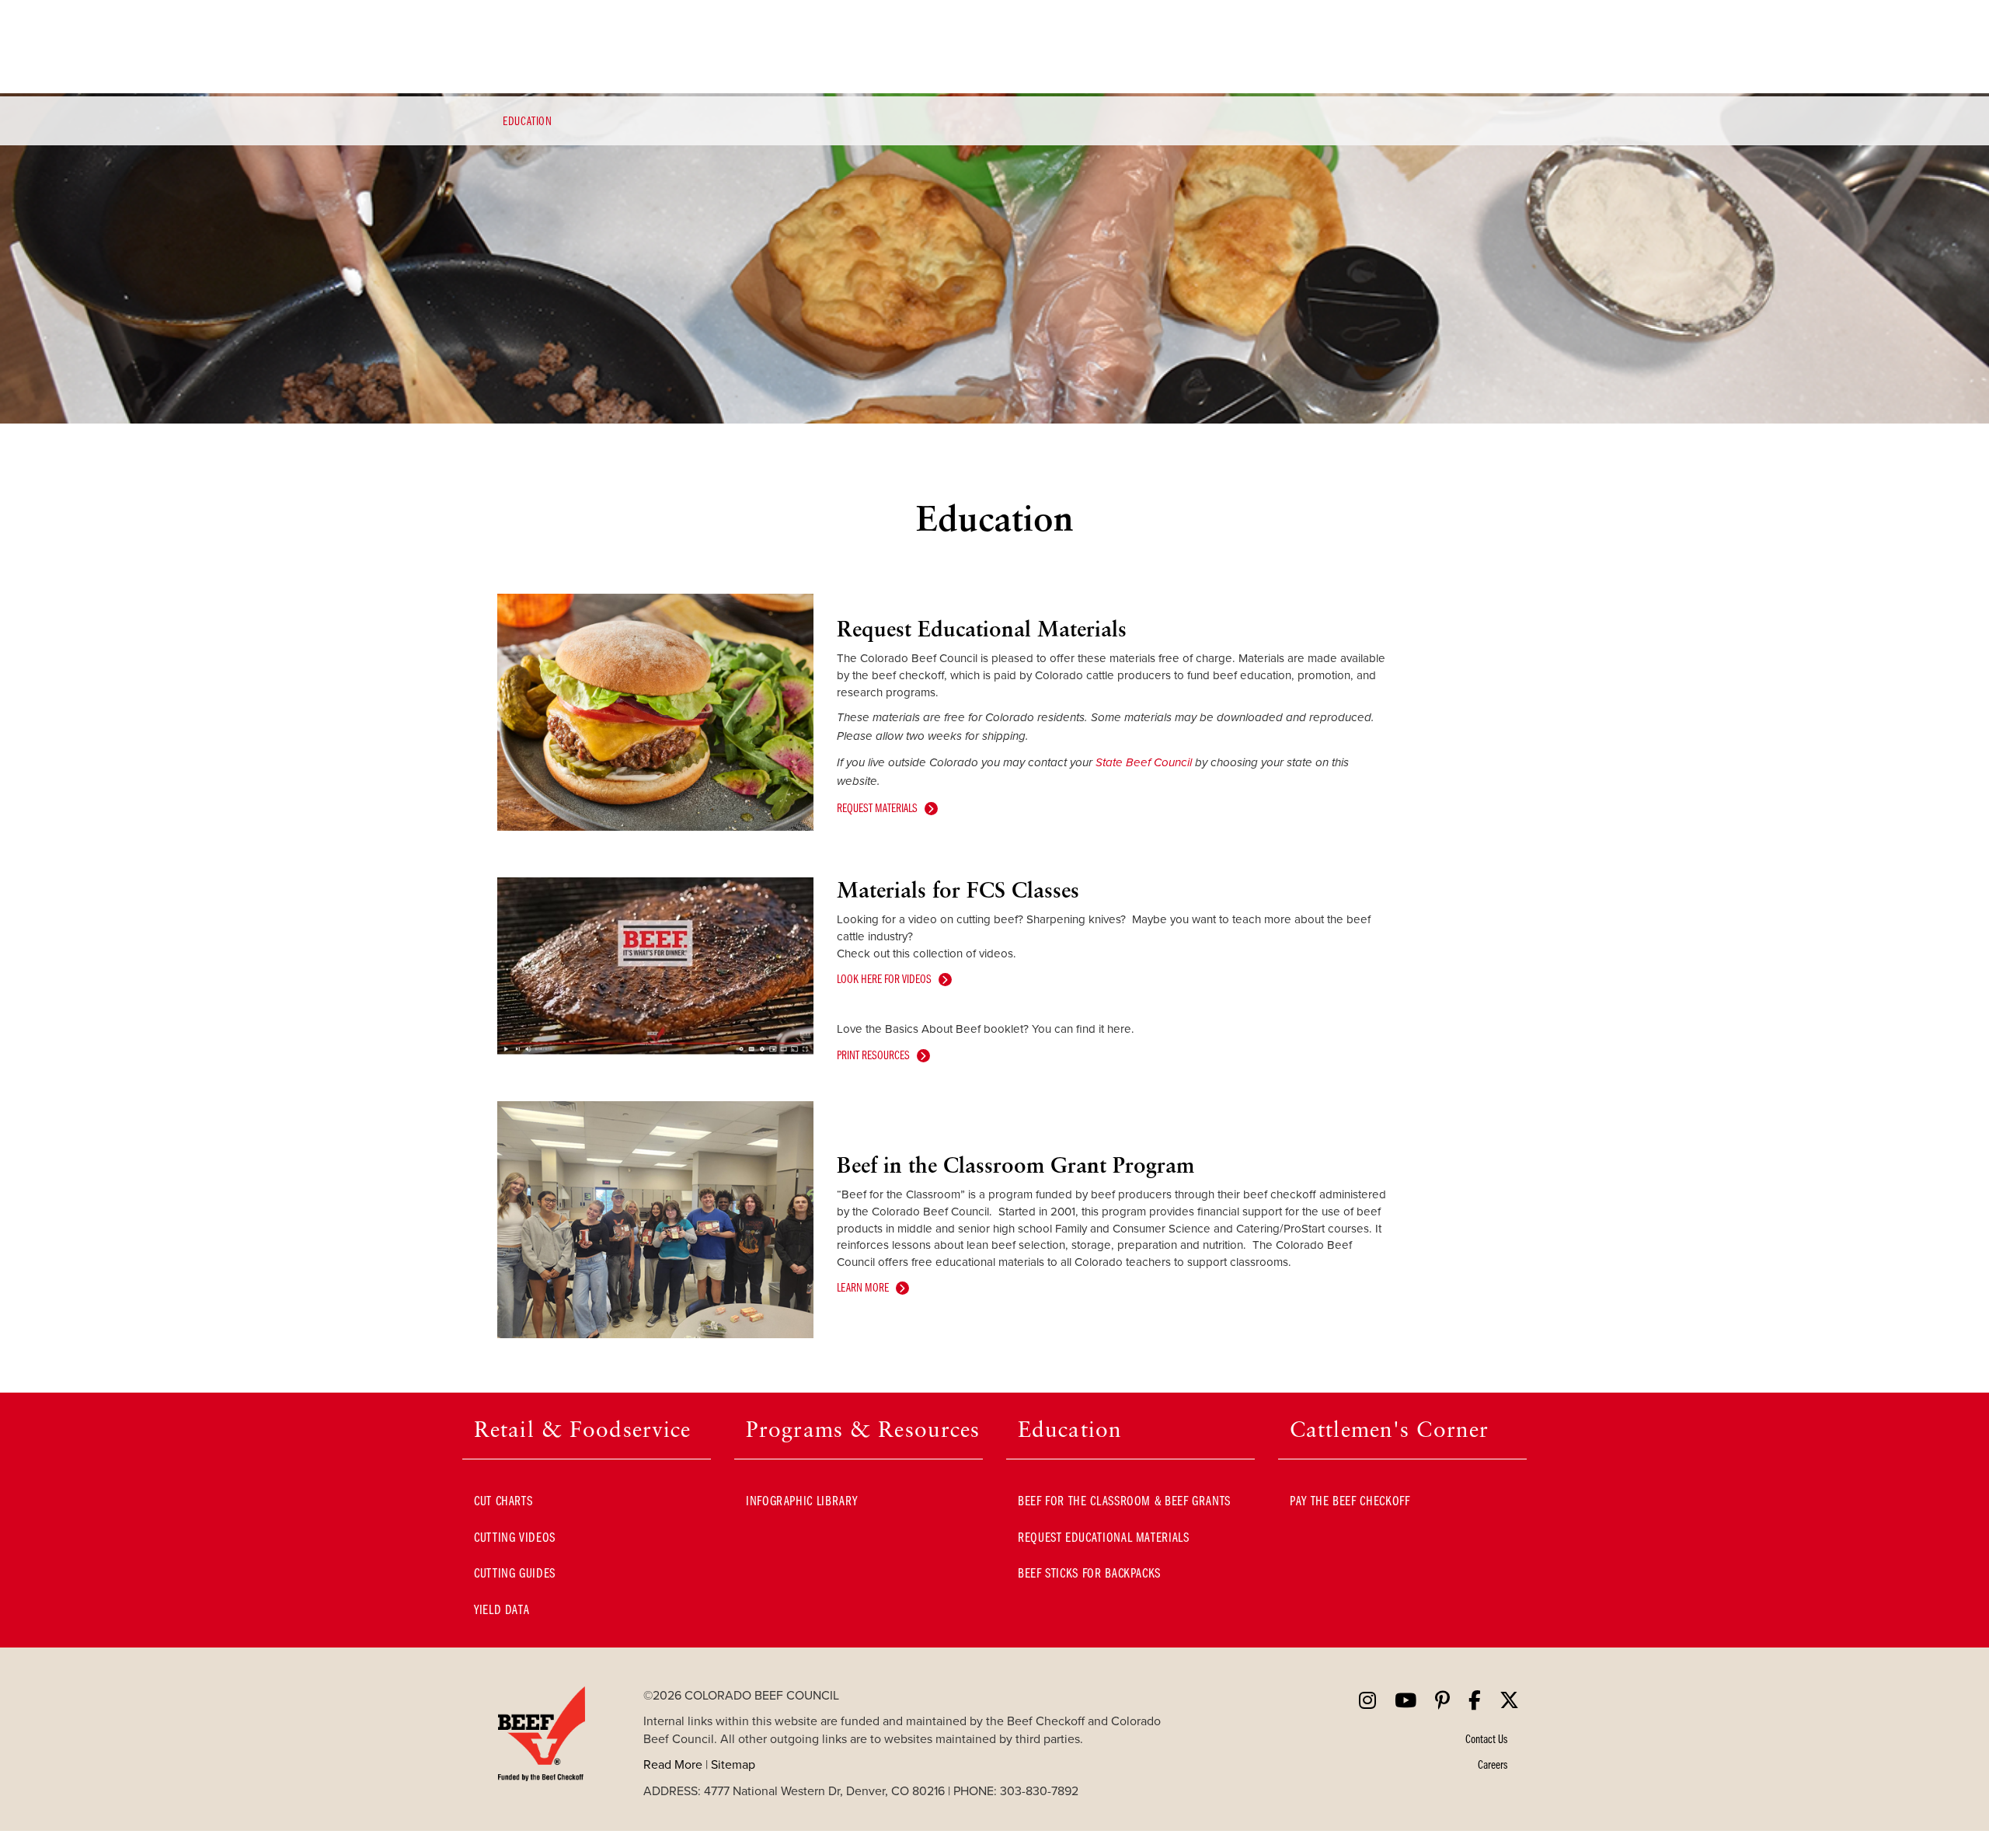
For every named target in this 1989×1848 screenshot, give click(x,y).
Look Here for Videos (884, 978)
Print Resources (873, 1055)
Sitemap (733, 1764)
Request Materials (877, 807)
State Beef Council (1145, 763)
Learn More (863, 1287)
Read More (673, 1764)
